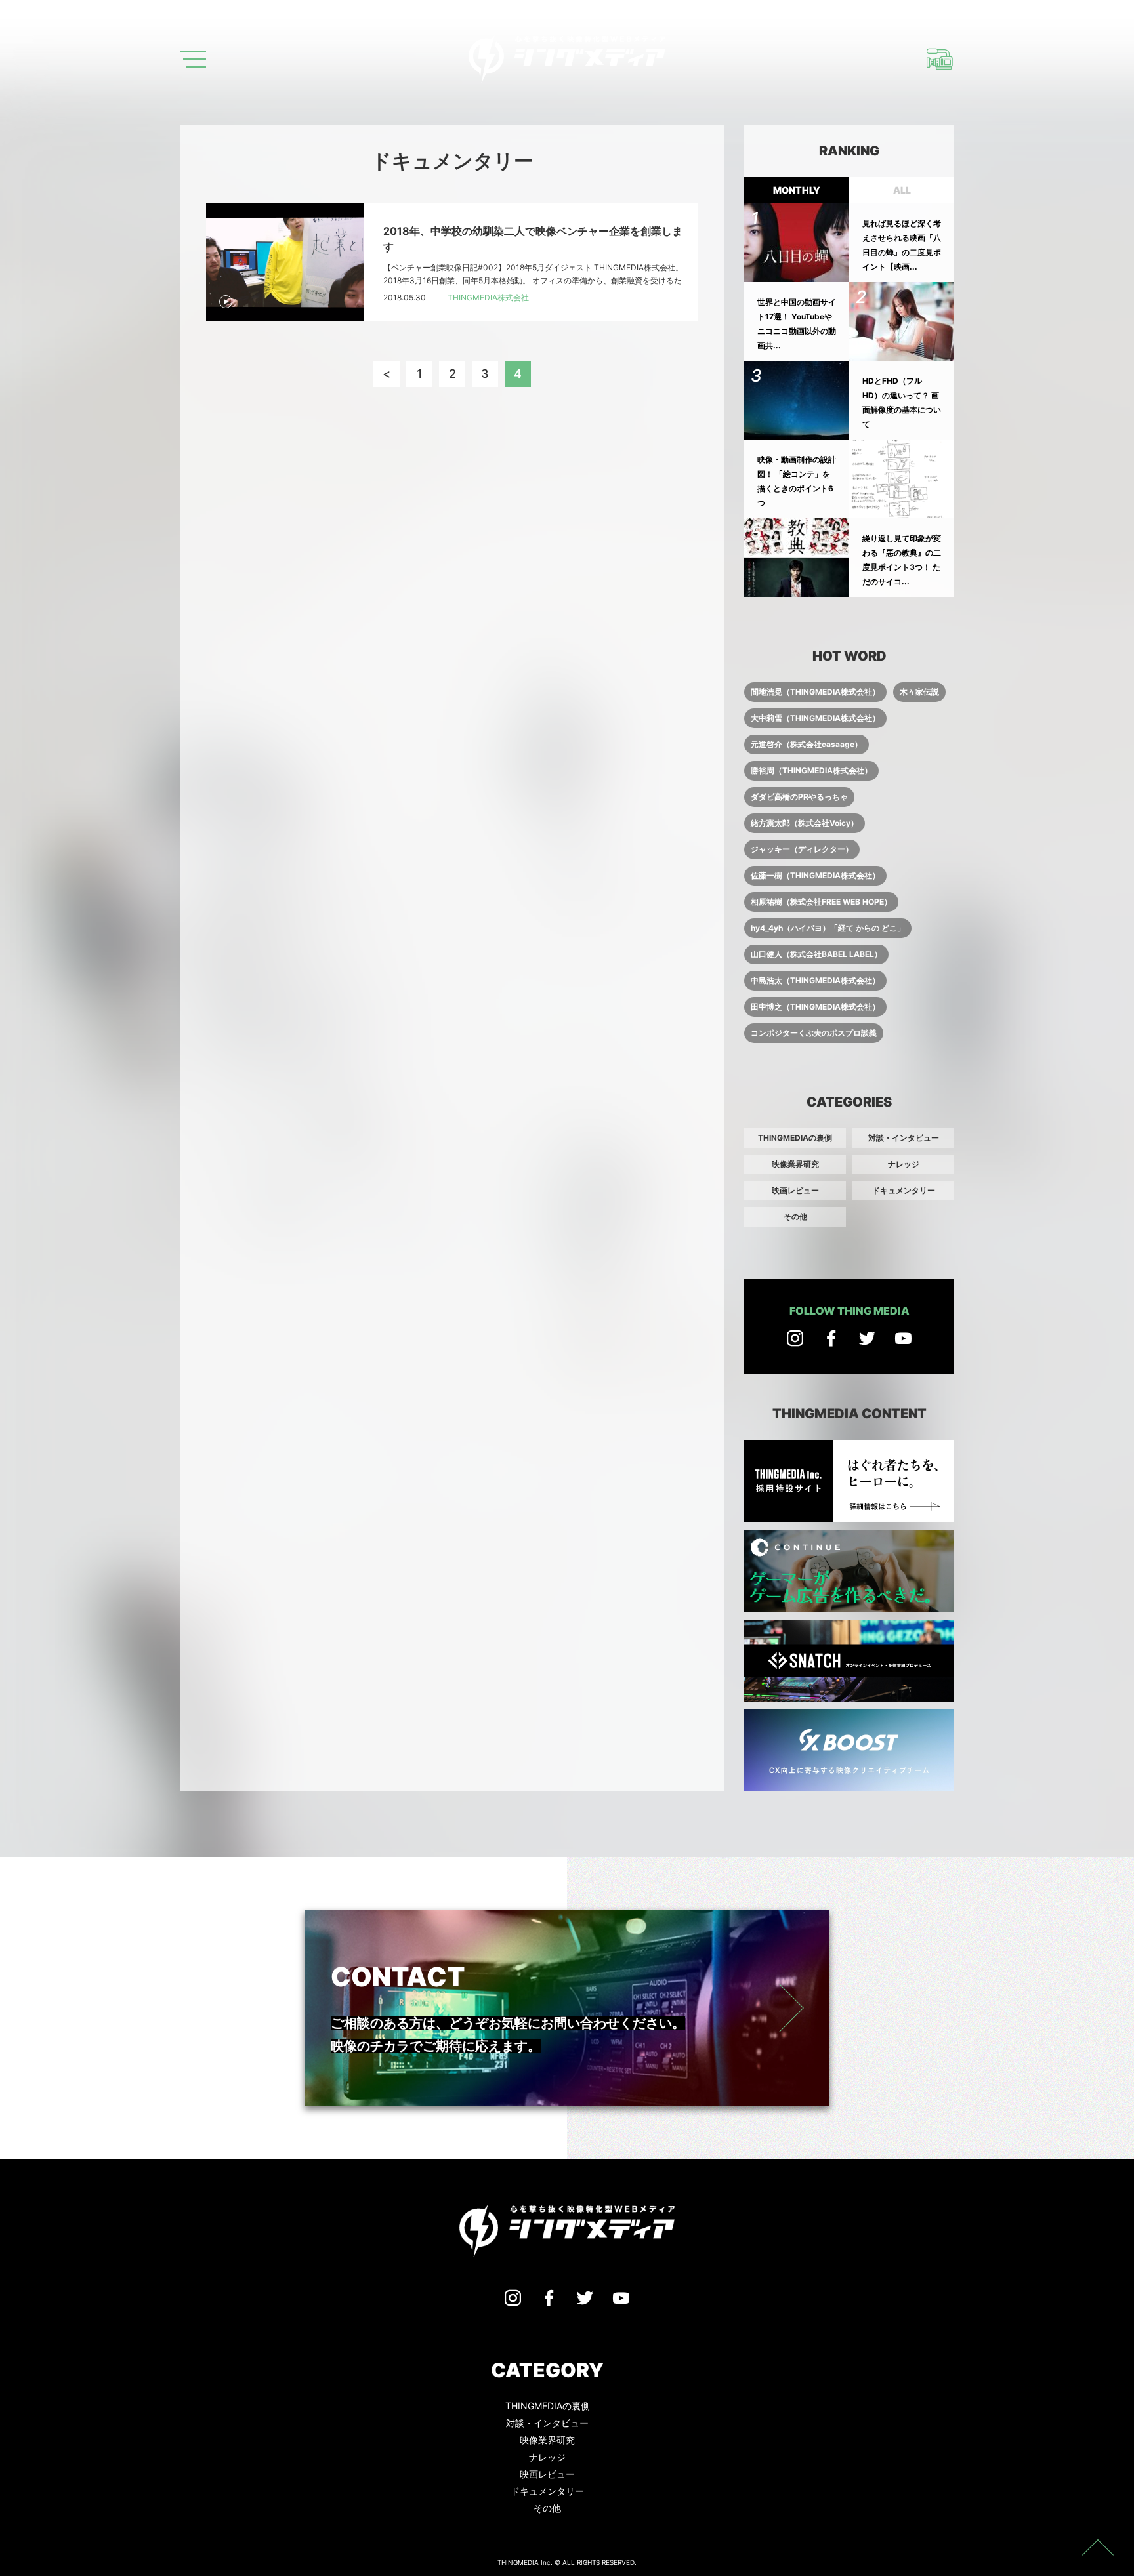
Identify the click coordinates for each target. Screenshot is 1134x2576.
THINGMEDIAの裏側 (795, 1138)
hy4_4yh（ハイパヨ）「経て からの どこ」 (828, 928)
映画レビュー (795, 1190)
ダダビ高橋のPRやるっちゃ (799, 797)
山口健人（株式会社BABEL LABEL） (816, 954)
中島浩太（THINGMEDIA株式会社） (815, 980)
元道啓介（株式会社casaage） (807, 744)
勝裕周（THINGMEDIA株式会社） (811, 770)
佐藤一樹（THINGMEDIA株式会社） (815, 875)
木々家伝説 (919, 692)
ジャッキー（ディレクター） (802, 849)
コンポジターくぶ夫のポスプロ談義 (814, 1033)
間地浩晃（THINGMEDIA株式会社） (815, 692)
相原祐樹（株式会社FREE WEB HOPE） (821, 902)
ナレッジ (904, 1164)
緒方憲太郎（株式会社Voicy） (805, 823)
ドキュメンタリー (904, 1190)
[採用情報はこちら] (940, 59)
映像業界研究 (795, 1164)
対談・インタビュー (904, 1138)
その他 (795, 1216)
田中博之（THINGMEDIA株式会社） (815, 1007)
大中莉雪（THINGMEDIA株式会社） (815, 718)
